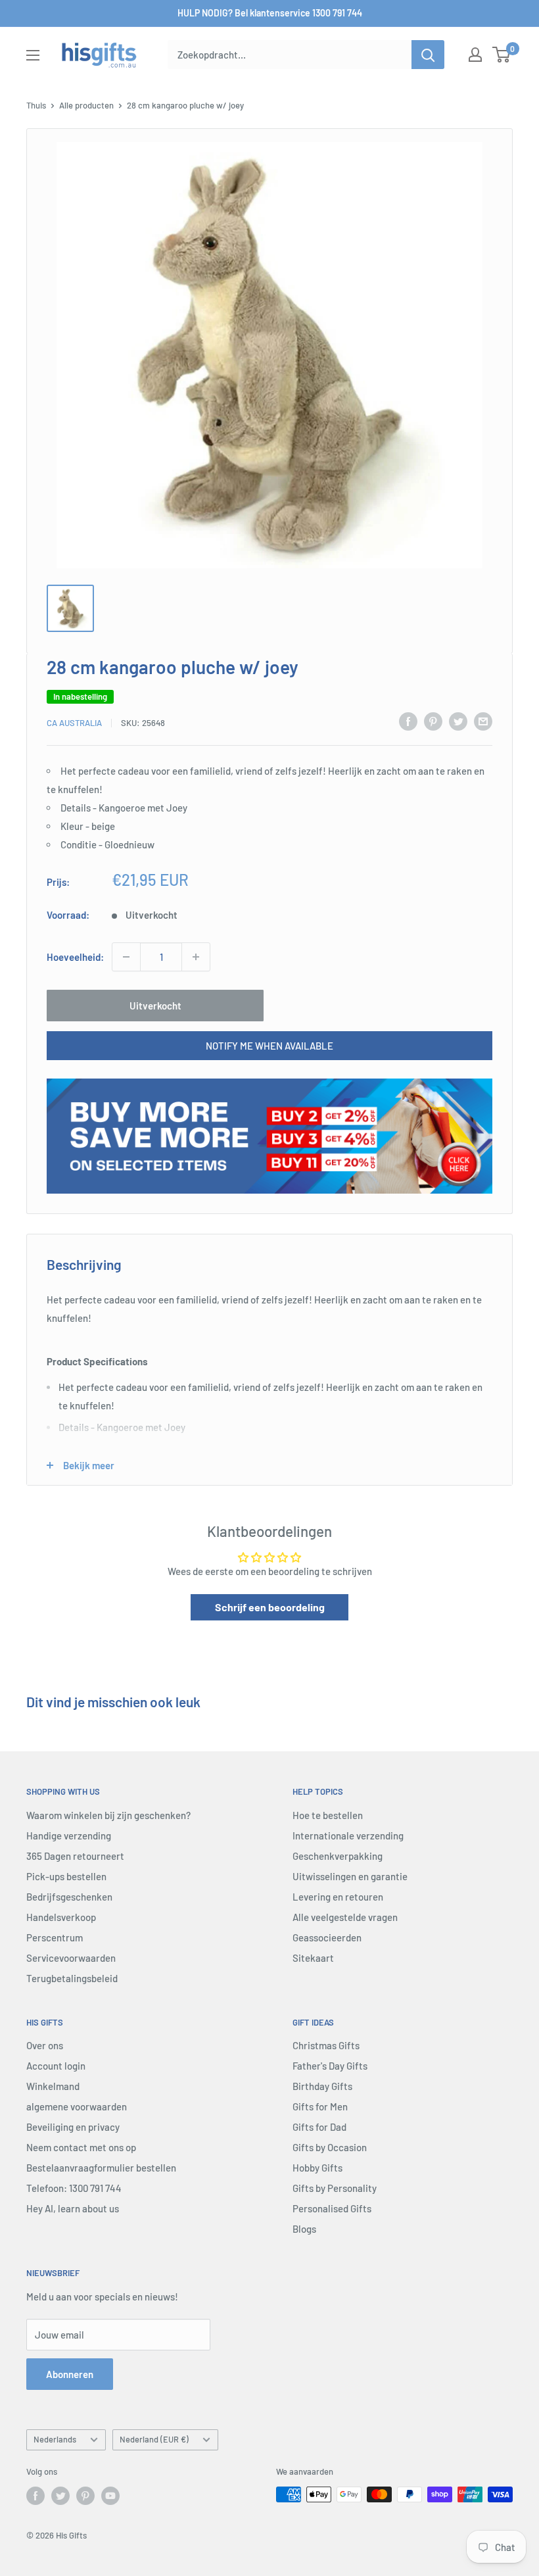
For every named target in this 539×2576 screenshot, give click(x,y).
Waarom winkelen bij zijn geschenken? (108, 1815)
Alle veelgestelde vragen (345, 1917)
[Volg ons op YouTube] (110, 2496)
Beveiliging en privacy (73, 2127)
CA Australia (74, 723)
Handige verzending (69, 1835)
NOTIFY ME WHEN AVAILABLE (269, 1046)
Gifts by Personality (335, 2188)
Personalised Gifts (332, 2208)
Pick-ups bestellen (66, 1876)
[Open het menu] (33, 55)
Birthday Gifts (322, 2086)
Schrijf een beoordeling (270, 1607)
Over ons (45, 2045)
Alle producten (86, 105)
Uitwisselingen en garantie (350, 1876)
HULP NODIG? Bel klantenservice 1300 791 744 (270, 13)
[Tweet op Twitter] (458, 721)
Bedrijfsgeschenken (69, 1897)
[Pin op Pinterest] (433, 721)
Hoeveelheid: (75, 957)
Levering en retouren (338, 1897)
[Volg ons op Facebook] (35, 2496)
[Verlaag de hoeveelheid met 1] (126, 957)
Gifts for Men (320, 2106)
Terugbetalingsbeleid (72, 1978)
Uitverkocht (155, 1006)
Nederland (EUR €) (154, 2439)
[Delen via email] (483, 721)
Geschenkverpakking (338, 1856)
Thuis (36, 105)
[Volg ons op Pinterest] (85, 2496)
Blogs (304, 2229)
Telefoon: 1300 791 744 (74, 2188)
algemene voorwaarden (77, 2106)
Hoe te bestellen (328, 1815)
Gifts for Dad (319, 2127)
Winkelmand (53, 2086)
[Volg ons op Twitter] (60, 2496)
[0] (502, 55)
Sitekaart (313, 1958)
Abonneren (70, 2374)
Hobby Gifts (317, 2168)
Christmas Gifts (326, 2045)
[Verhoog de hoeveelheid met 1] (196, 957)
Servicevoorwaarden (71, 1958)
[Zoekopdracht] (428, 55)
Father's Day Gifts (330, 2066)
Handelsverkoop (61, 1917)
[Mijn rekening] (475, 55)
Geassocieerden (327, 1937)
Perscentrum (55, 1937)
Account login (56, 2066)
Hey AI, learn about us (73, 2208)
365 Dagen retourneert (75, 1856)
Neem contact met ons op (81, 2147)
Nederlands (55, 2439)
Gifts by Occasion (330, 2147)
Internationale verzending (348, 1835)
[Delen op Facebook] (408, 721)
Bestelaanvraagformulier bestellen (101, 2168)
